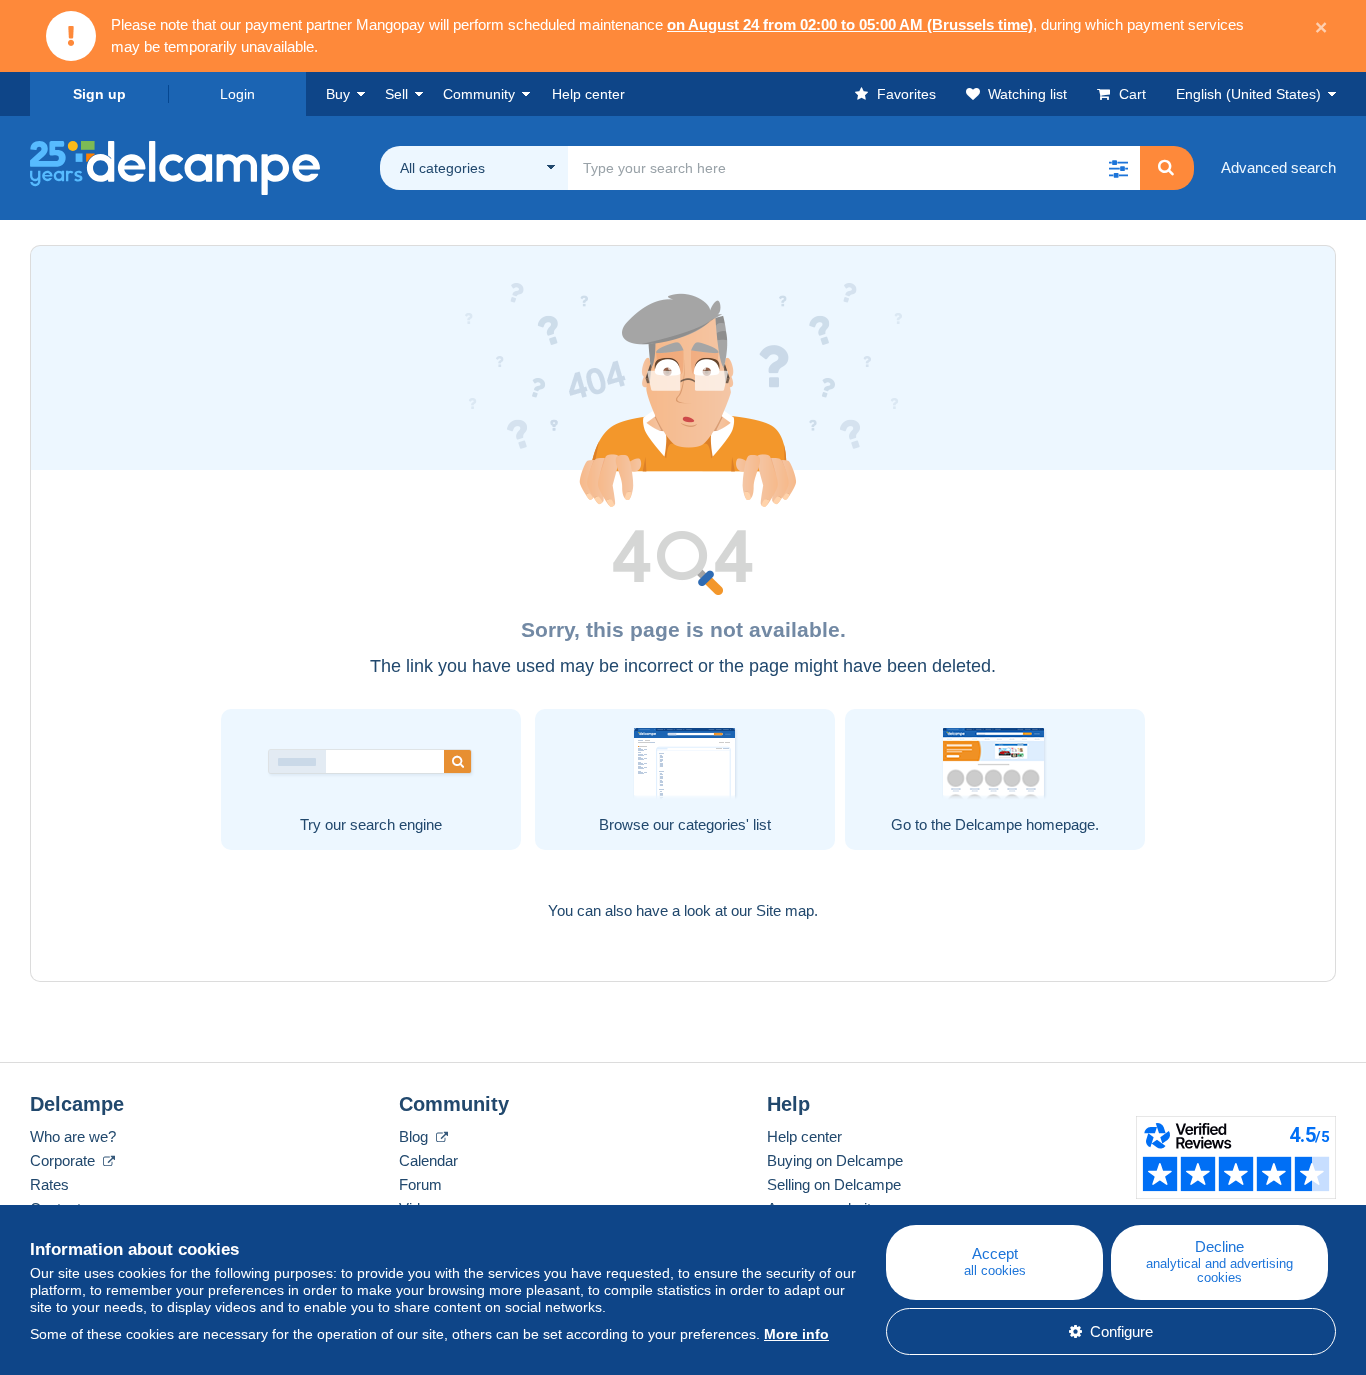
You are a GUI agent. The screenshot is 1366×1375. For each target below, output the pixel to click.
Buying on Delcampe (835, 1160)
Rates (49, 1184)
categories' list (724, 824)
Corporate (64, 1160)
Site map (785, 910)
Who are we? (73, 1136)
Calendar (428, 1160)
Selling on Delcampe (834, 1184)
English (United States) (1248, 94)
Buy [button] (338, 94)
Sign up (99, 94)
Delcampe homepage (1025, 824)
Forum (420, 1184)
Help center (804, 1136)
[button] (1118, 168)
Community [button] (479, 94)
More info (796, 1334)
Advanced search (1278, 167)
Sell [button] (396, 94)
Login (237, 94)
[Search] (1166, 168)
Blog (415, 1136)
